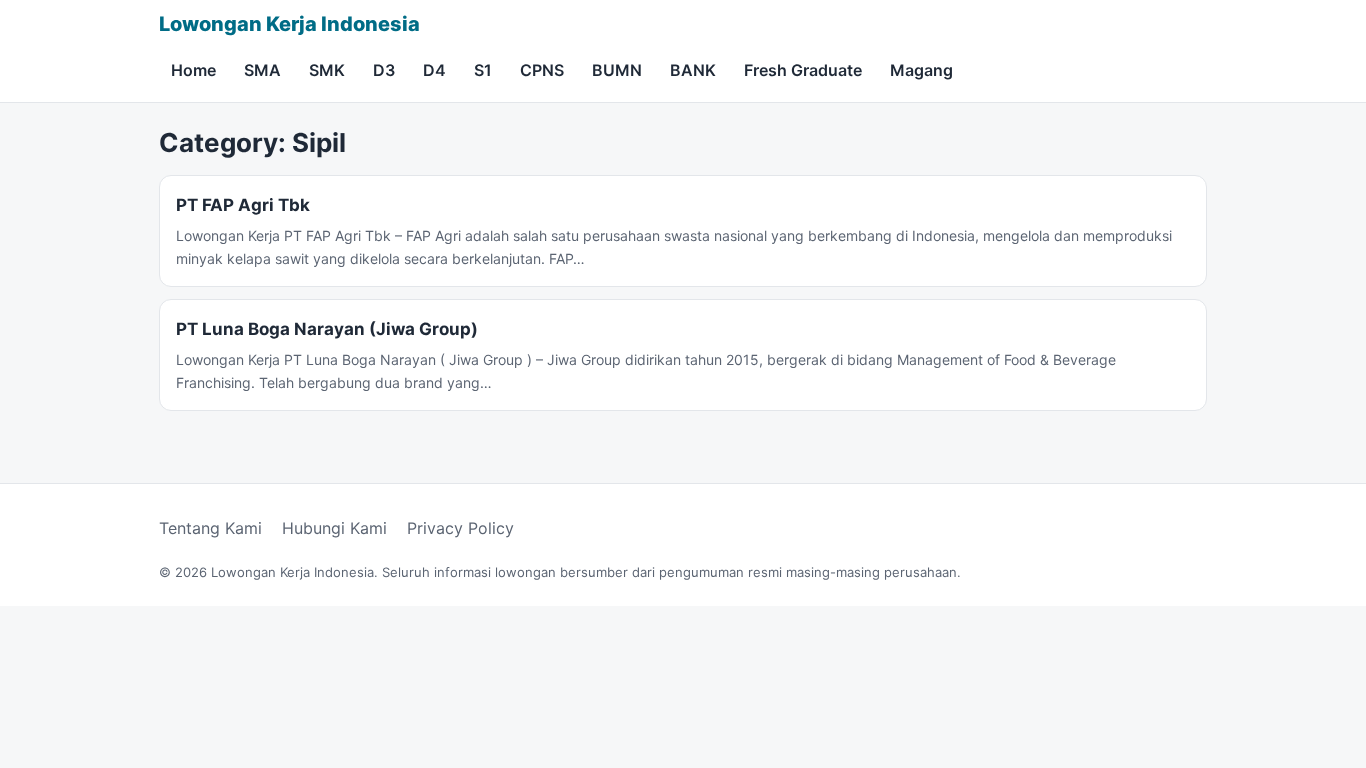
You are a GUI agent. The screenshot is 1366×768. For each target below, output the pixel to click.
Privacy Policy (460, 528)
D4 (434, 70)
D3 (384, 70)
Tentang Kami (210, 528)
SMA (262, 70)
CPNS (542, 70)
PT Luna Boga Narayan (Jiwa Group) (327, 329)
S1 (483, 70)
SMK (327, 70)
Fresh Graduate (803, 70)
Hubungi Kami (334, 528)
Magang (921, 70)
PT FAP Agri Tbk (243, 205)
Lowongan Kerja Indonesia (289, 24)
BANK (693, 70)
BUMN (617, 70)
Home (193, 70)
